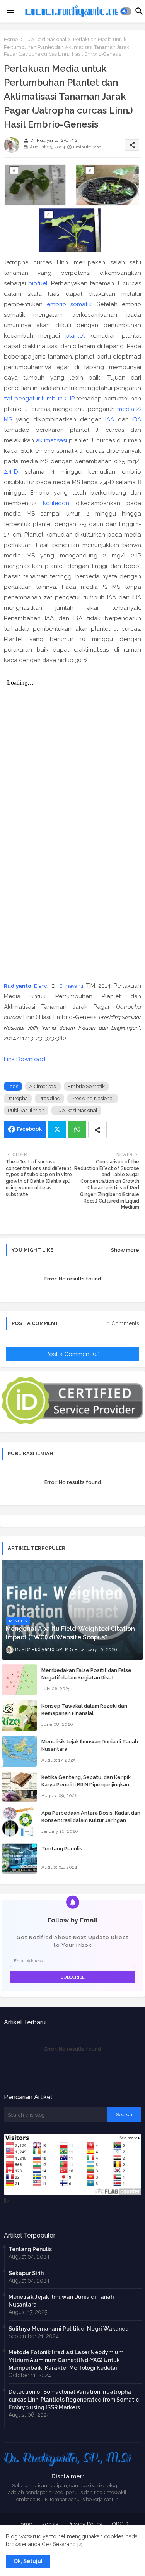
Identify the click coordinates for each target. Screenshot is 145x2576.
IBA (137, 419)
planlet (75, 336)
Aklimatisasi (43, 1086)
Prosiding (49, 1098)
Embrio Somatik (86, 1086)
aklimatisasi (51, 440)
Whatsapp (77, 1129)
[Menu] (10, 11)
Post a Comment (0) (73, 1354)
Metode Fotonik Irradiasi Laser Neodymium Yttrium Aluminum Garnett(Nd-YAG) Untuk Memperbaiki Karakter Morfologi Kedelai (66, 2360)
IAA (110, 419)
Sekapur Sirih (26, 2273)
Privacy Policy (85, 2524)
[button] (126, 11)
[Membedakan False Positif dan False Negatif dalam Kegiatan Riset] (19, 1680)
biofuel (38, 283)
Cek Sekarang (59, 2544)
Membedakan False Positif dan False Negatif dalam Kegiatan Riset (86, 1674)
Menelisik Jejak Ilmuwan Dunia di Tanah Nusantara (90, 1745)
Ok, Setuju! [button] (28, 2561)
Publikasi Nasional (45, 39)
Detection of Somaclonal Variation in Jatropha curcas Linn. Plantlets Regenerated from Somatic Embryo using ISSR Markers (74, 2400)
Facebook (29, 1129)
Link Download (25, 1059)
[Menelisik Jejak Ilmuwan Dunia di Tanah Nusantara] (19, 1751)
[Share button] (97, 1129)
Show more (125, 1250)
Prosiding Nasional (93, 1098)
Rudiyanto (18, 986)
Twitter (57, 1129)
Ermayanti (71, 986)
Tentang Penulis (62, 1849)
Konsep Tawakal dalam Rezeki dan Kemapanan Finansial (84, 1709)
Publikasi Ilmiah (26, 1110)
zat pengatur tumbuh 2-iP (39, 399)
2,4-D (11, 472)
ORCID (120, 2524)
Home (11, 39)
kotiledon (56, 503)
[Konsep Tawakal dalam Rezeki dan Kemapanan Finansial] (19, 1715)
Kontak (50, 2524)
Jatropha (18, 1098)
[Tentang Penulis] (19, 1858)
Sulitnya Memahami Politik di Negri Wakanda (69, 2329)
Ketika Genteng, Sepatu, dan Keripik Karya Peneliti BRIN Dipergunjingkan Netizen (86, 1784)
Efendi (41, 986)
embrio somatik (69, 304)
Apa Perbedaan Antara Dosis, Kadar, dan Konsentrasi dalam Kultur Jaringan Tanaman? (91, 1820)
